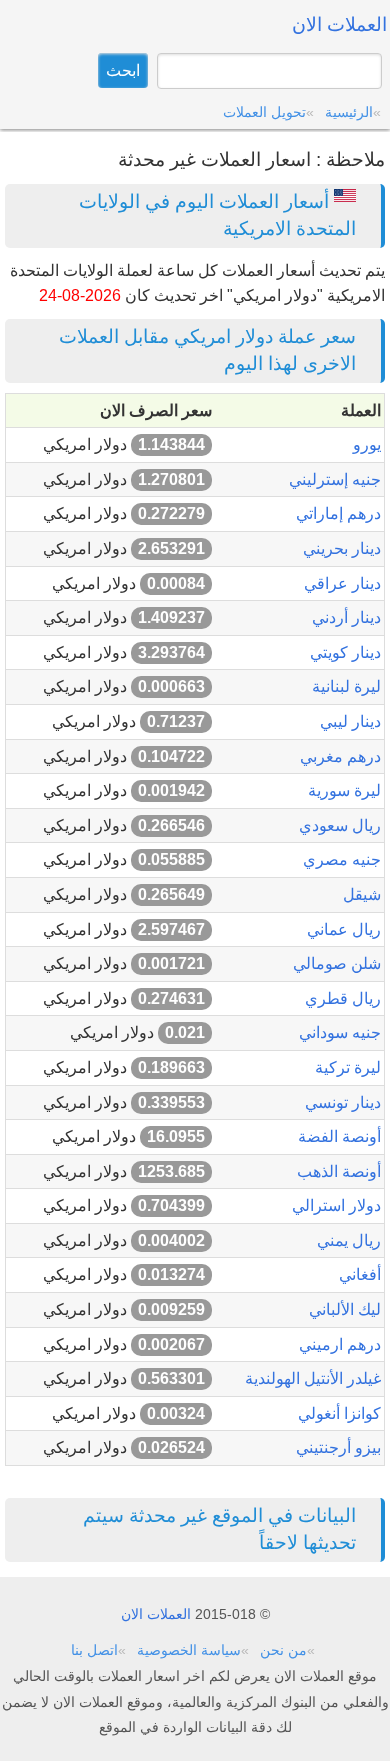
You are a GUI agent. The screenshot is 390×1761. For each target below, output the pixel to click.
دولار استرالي (336, 1205)
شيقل (362, 894)
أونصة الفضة (339, 1136)
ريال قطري (343, 998)
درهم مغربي (340, 756)
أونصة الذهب (339, 1171)
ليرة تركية (348, 1067)
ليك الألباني (345, 1309)
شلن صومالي (337, 963)
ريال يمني (349, 1240)
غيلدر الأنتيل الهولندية (313, 1378)
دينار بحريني (342, 548)
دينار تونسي (343, 1102)
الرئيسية (349, 112)
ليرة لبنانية (346, 686)
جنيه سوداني (340, 1032)
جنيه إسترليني (335, 479)
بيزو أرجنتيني (338, 1447)
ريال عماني (344, 929)
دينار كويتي (345, 652)
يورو (367, 444)
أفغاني (360, 1274)
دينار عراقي (342, 583)
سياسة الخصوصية (189, 1650)
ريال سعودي (340, 825)
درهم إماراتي (338, 513)
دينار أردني (346, 617)
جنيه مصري (342, 859)
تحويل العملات (264, 112)
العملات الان (156, 1614)
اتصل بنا (94, 1650)
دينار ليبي (350, 721)
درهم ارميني (340, 1344)
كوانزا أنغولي (339, 1413)
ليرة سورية (344, 790)
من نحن (283, 1650)
